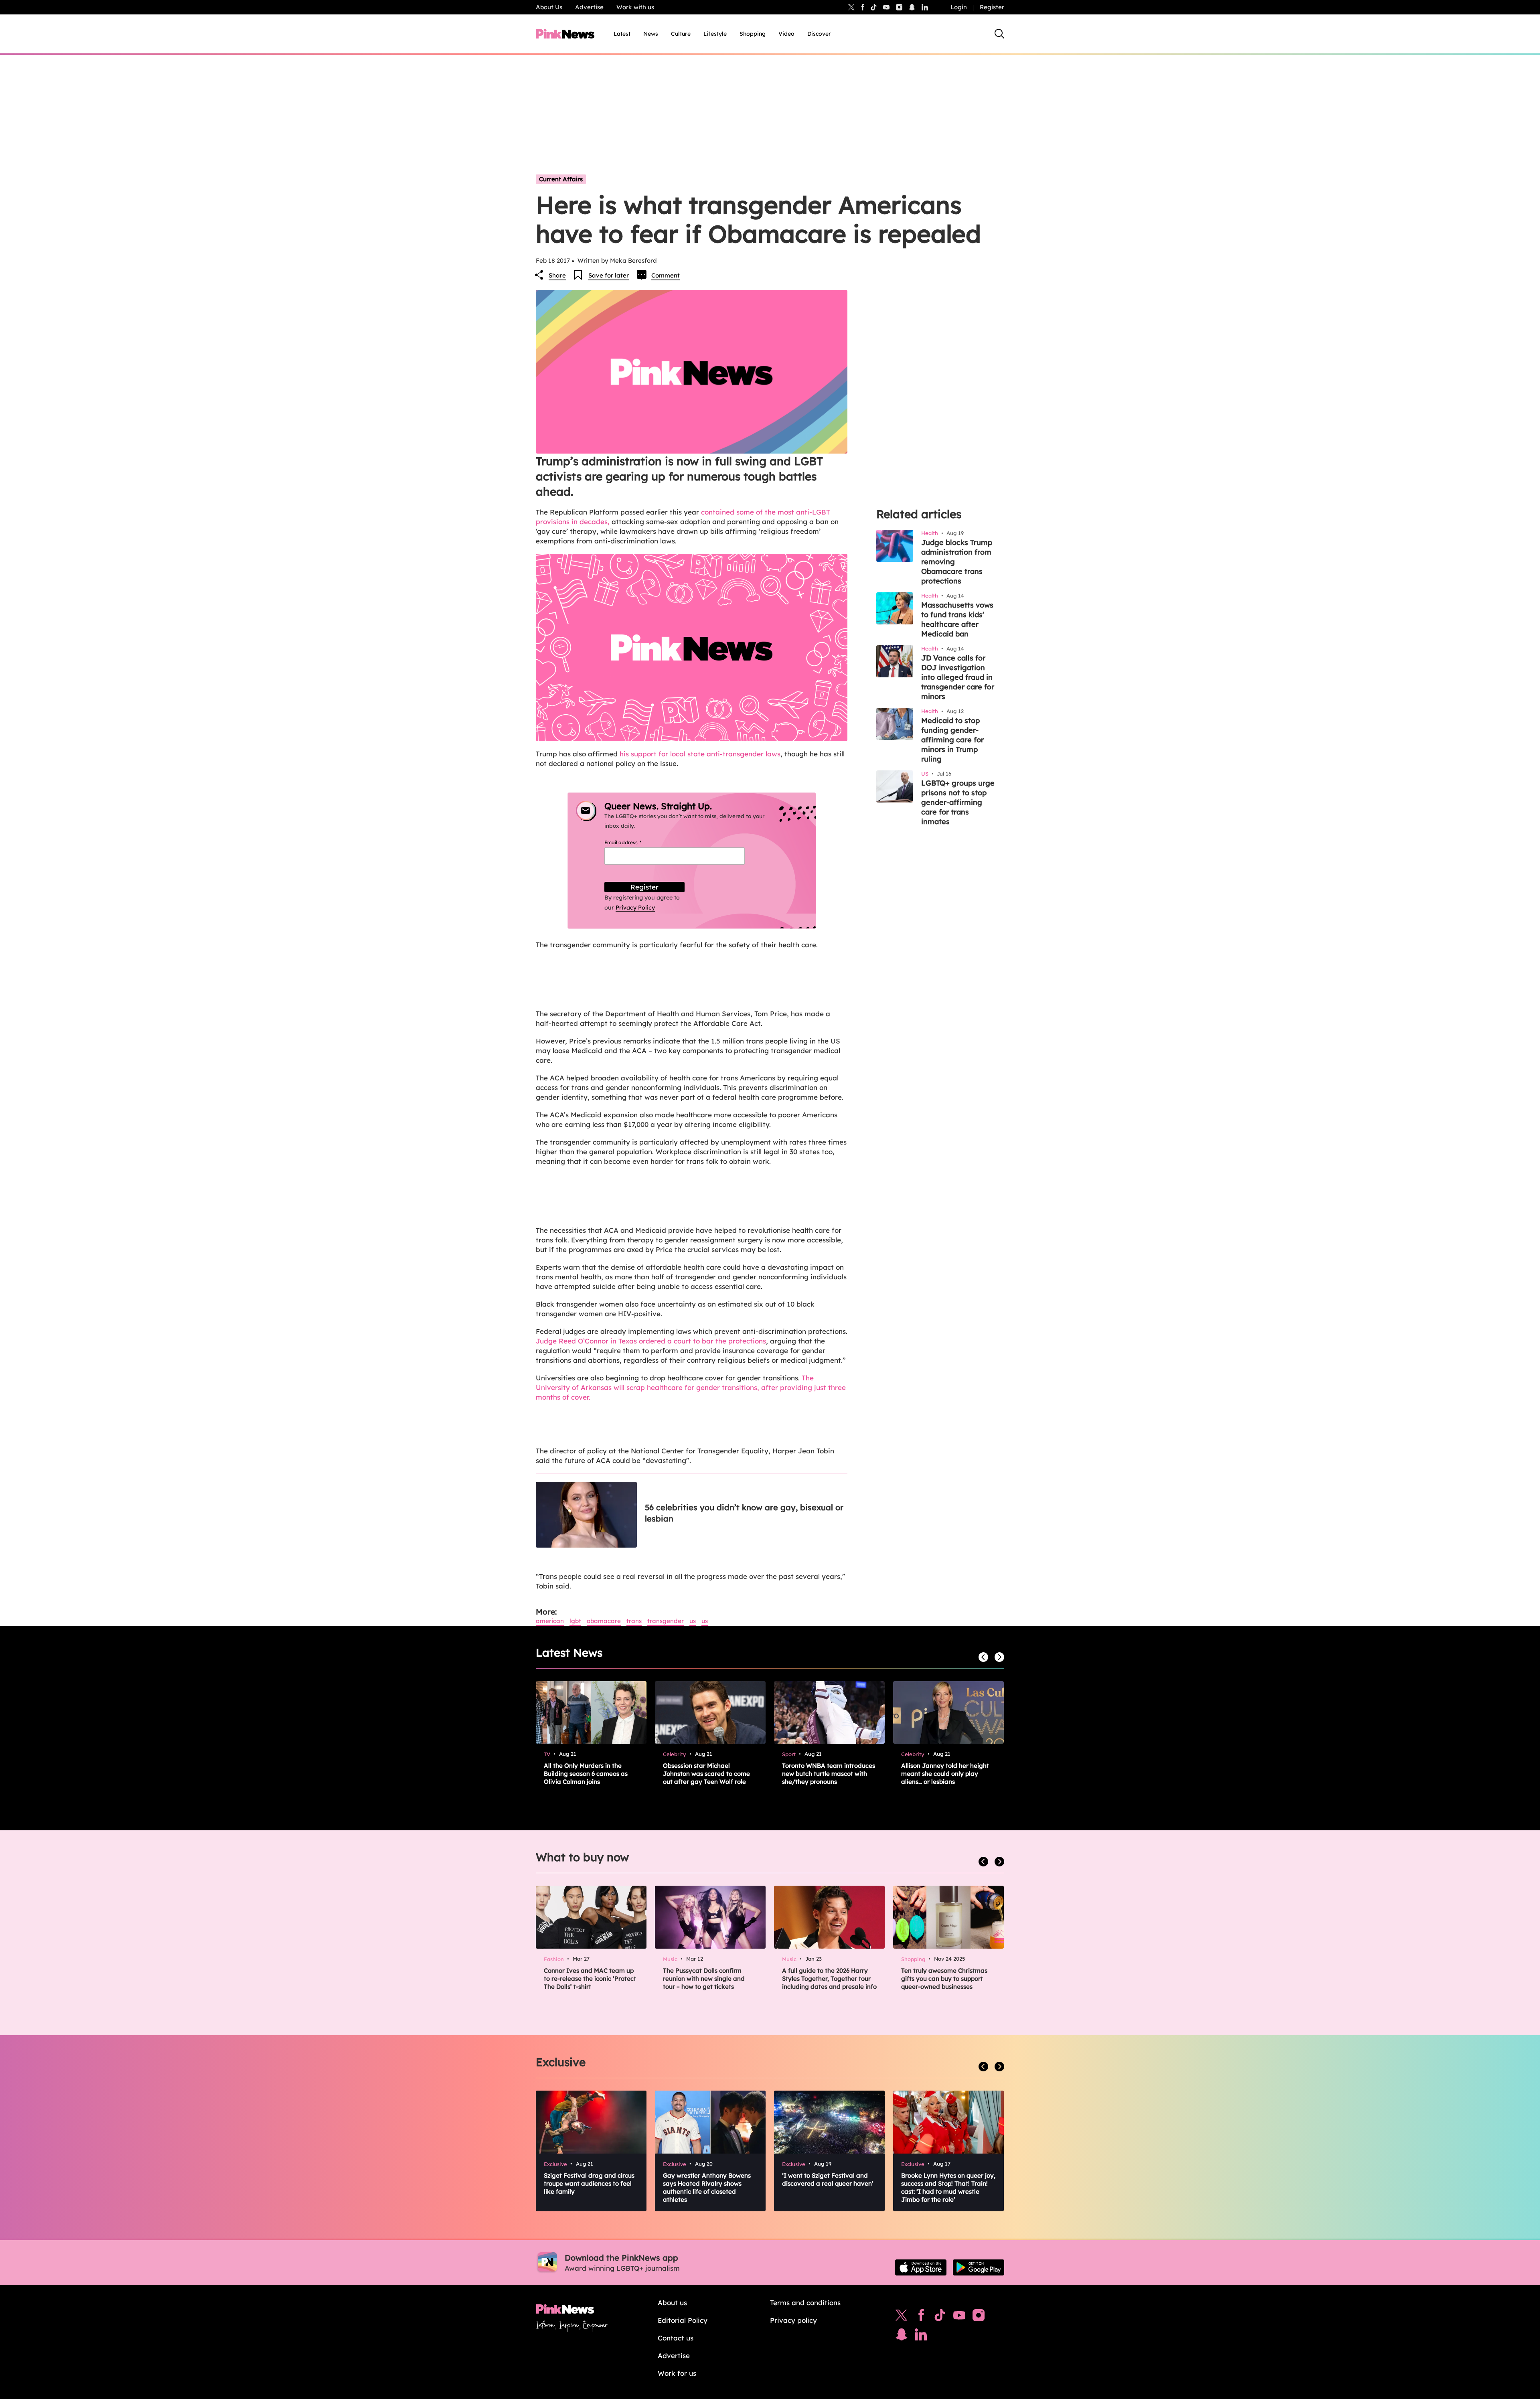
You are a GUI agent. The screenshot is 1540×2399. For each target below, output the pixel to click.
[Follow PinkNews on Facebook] (921, 2317)
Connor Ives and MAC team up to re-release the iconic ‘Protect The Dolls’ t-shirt (590, 1979)
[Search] (999, 34)
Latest (622, 34)
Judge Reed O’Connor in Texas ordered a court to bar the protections (651, 1341)
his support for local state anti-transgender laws (700, 754)
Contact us (676, 2338)
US (693, 1621)
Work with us (635, 7)
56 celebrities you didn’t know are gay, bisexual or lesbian (744, 1513)
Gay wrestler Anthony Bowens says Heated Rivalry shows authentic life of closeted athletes (707, 2187)
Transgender (666, 1621)
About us (672, 2303)
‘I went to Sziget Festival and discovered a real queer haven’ (828, 2179)
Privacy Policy (635, 908)
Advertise (589, 7)
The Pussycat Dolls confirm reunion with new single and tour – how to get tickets (704, 1979)
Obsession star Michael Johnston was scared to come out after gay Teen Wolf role (706, 1774)
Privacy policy (793, 2320)
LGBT (575, 1621)
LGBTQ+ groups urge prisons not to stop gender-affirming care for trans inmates (958, 802)
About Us (549, 7)
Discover (819, 34)
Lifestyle (715, 34)
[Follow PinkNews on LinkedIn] (925, 7)
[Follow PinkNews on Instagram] (979, 2317)
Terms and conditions (805, 2303)
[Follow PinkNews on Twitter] (902, 2317)
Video (786, 34)
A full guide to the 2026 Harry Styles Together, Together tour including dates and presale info (829, 1979)
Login (959, 7)
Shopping (753, 34)
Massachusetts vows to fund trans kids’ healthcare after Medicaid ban (957, 619)
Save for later (609, 275)
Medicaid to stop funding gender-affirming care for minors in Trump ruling (952, 740)
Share (557, 275)
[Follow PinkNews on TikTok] (940, 2317)
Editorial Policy (683, 2320)
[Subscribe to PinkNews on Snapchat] (902, 2336)
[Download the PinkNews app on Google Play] (979, 2267)
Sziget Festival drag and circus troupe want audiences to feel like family (589, 2183)
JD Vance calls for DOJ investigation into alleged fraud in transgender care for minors (958, 677)
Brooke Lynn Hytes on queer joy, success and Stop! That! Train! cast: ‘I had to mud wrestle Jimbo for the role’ (948, 2187)
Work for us (677, 2373)
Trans (634, 1621)
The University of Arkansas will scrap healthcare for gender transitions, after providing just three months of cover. (691, 1387)
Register (992, 7)
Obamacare (604, 1621)
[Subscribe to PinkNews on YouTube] (959, 2317)
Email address (633, 842)
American (550, 1621)
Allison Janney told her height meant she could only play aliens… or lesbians (945, 1774)
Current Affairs (561, 179)
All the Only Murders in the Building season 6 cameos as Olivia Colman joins (586, 1774)
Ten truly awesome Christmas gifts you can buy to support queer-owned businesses (944, 1979)
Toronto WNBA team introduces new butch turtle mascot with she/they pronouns (829, 1774)
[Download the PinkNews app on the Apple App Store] (921, 2267)
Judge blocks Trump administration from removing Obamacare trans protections (957, 562)
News (651, 34)
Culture (681, 34)
